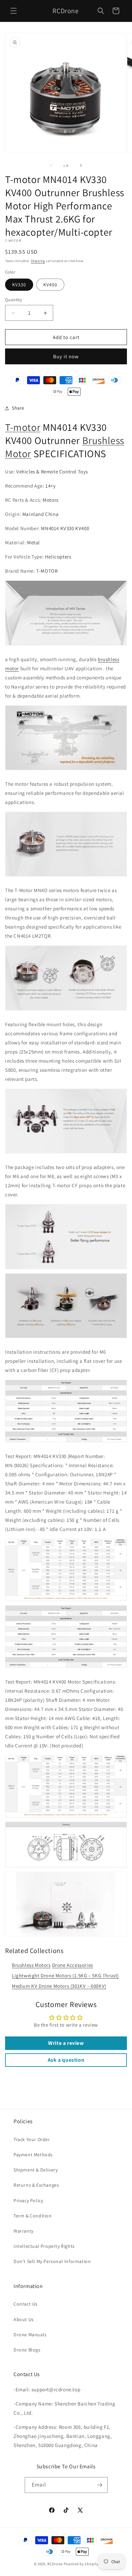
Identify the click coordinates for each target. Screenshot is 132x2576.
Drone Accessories (73, 1965)
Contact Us (26, 2304)
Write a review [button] (66, 2043)
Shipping (38, 261)
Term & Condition (33, 2216)
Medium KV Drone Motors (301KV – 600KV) (59, 1986)
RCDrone (55, 2564)
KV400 (50, 285)
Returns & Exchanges (36, 2185)
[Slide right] (81, 165)
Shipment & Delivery (36, 2170)
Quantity (14, 300)
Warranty (24, 2231)
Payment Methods (33, 2155)
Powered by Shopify (81, 2564)
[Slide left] (51, 165)
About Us (24, 2319)
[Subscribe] (100, 2485)
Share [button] (18, 408)
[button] (14, 11)
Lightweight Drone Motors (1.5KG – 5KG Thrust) (65, 1975)
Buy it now (66, 356)
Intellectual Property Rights (44, 2246)
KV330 (19, 285)
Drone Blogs (27, 2350)
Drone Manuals (30, 2335)
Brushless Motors (31, 1965)
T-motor (23, 427)
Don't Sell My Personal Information (52, 2261)
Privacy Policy (28, 2201)
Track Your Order (32, 2139)
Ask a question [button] (66, 2060)
